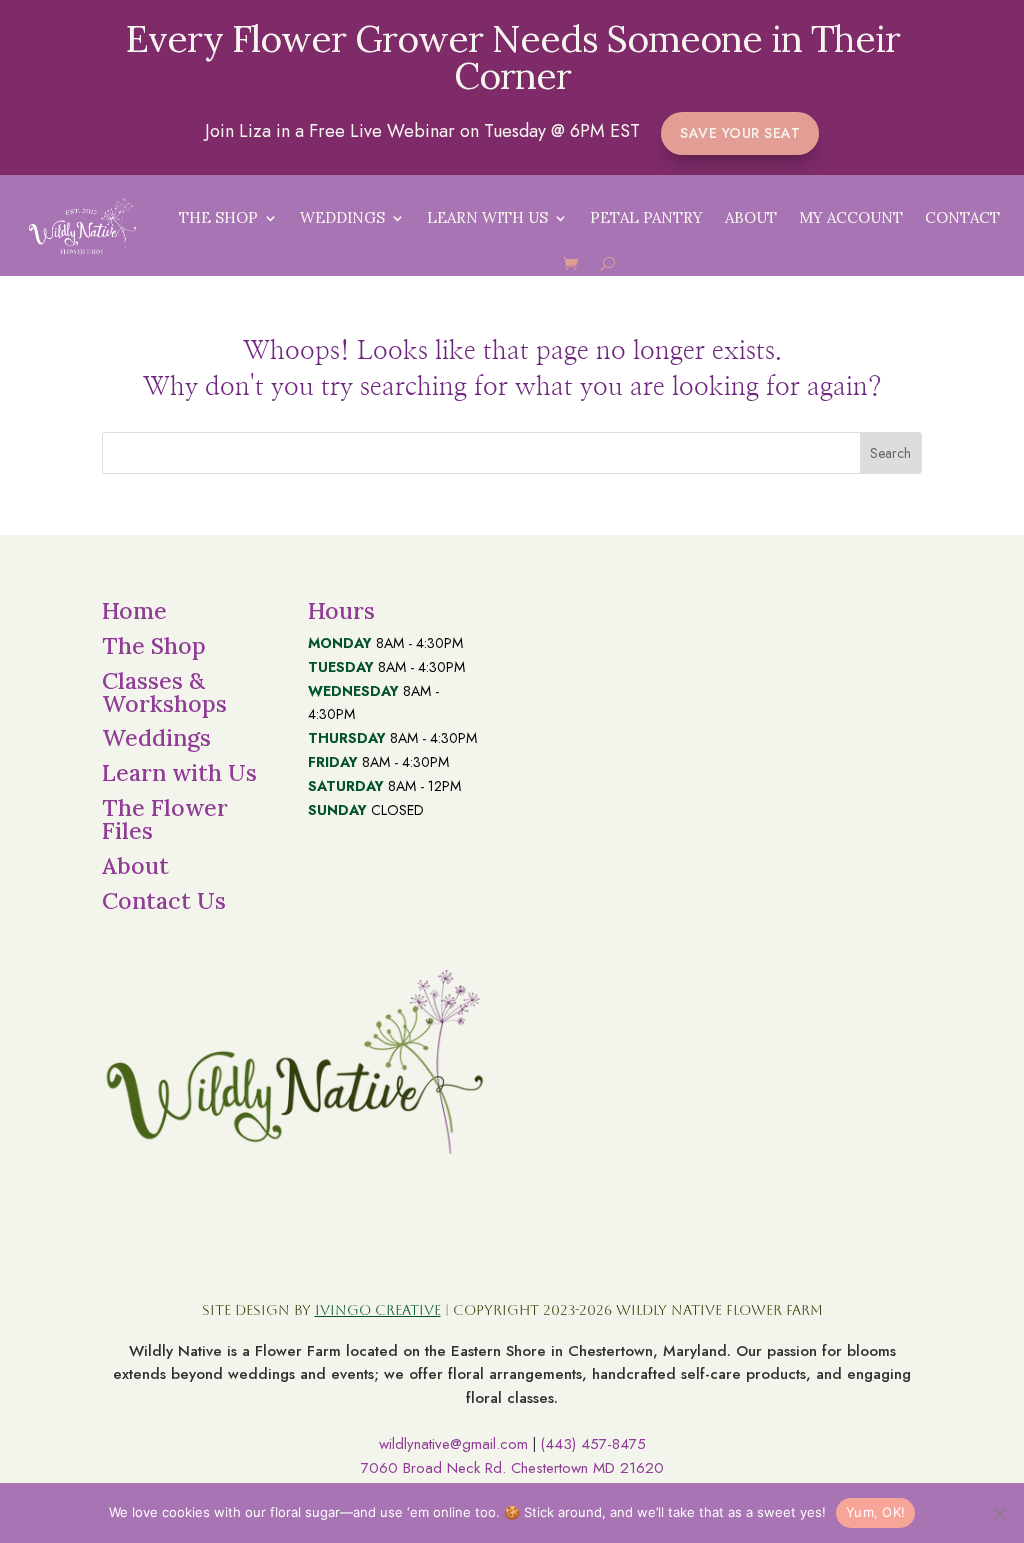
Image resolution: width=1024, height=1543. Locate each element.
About (751, 217)
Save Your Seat (740, 133)
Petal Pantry (646, 217)
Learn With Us (487, 217)
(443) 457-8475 (593, 1444)
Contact (962, 217)
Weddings (342, 217)
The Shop (218, 217)
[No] (999, 1513)
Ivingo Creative (378, 1310)
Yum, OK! (875, 1512)
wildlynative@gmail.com (453, 1444)
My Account (851, 217)
